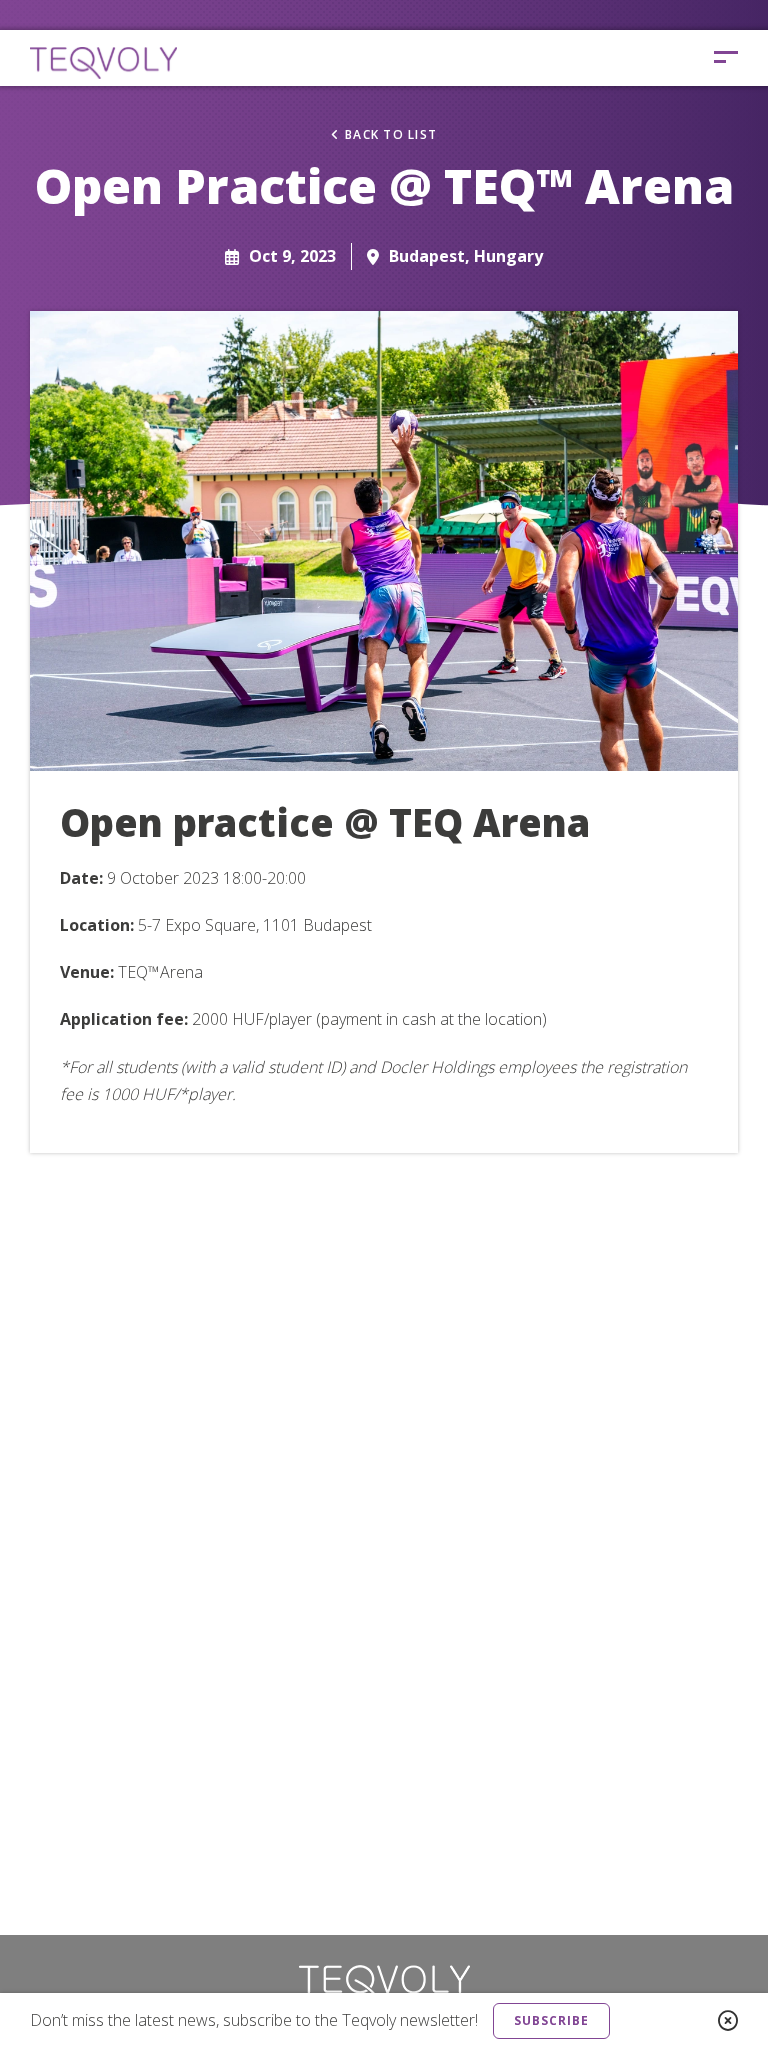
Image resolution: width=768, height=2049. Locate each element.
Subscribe (551, 2020)
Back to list (391, 135)
